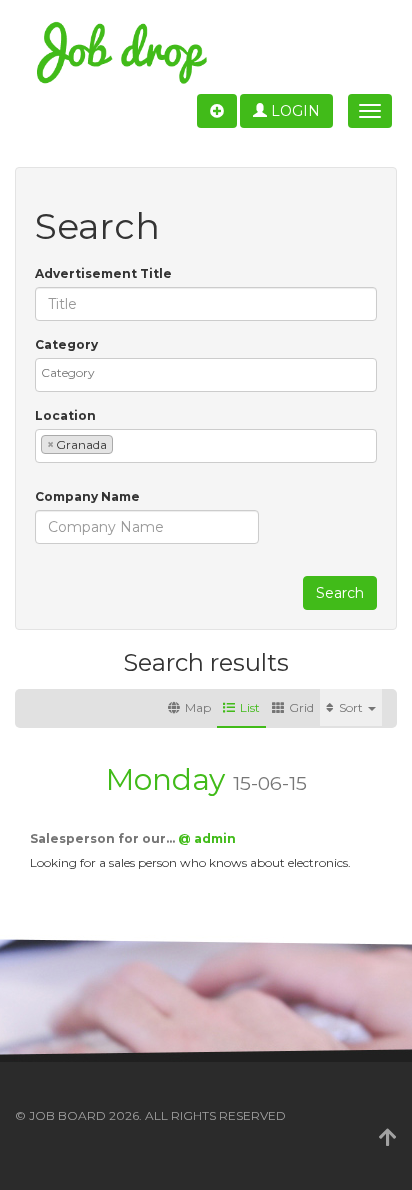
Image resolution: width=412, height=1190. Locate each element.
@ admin (207, 838)
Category (66, 344)
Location (65, 415)
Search (340, 593)
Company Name (87, 496)
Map (198, 707)
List (250, 707)
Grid (301, 707)
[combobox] (206, 375)
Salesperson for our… (104, 838)
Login (293, 111)
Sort (352, 707)
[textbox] (211, 372)
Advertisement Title (103, 273)
